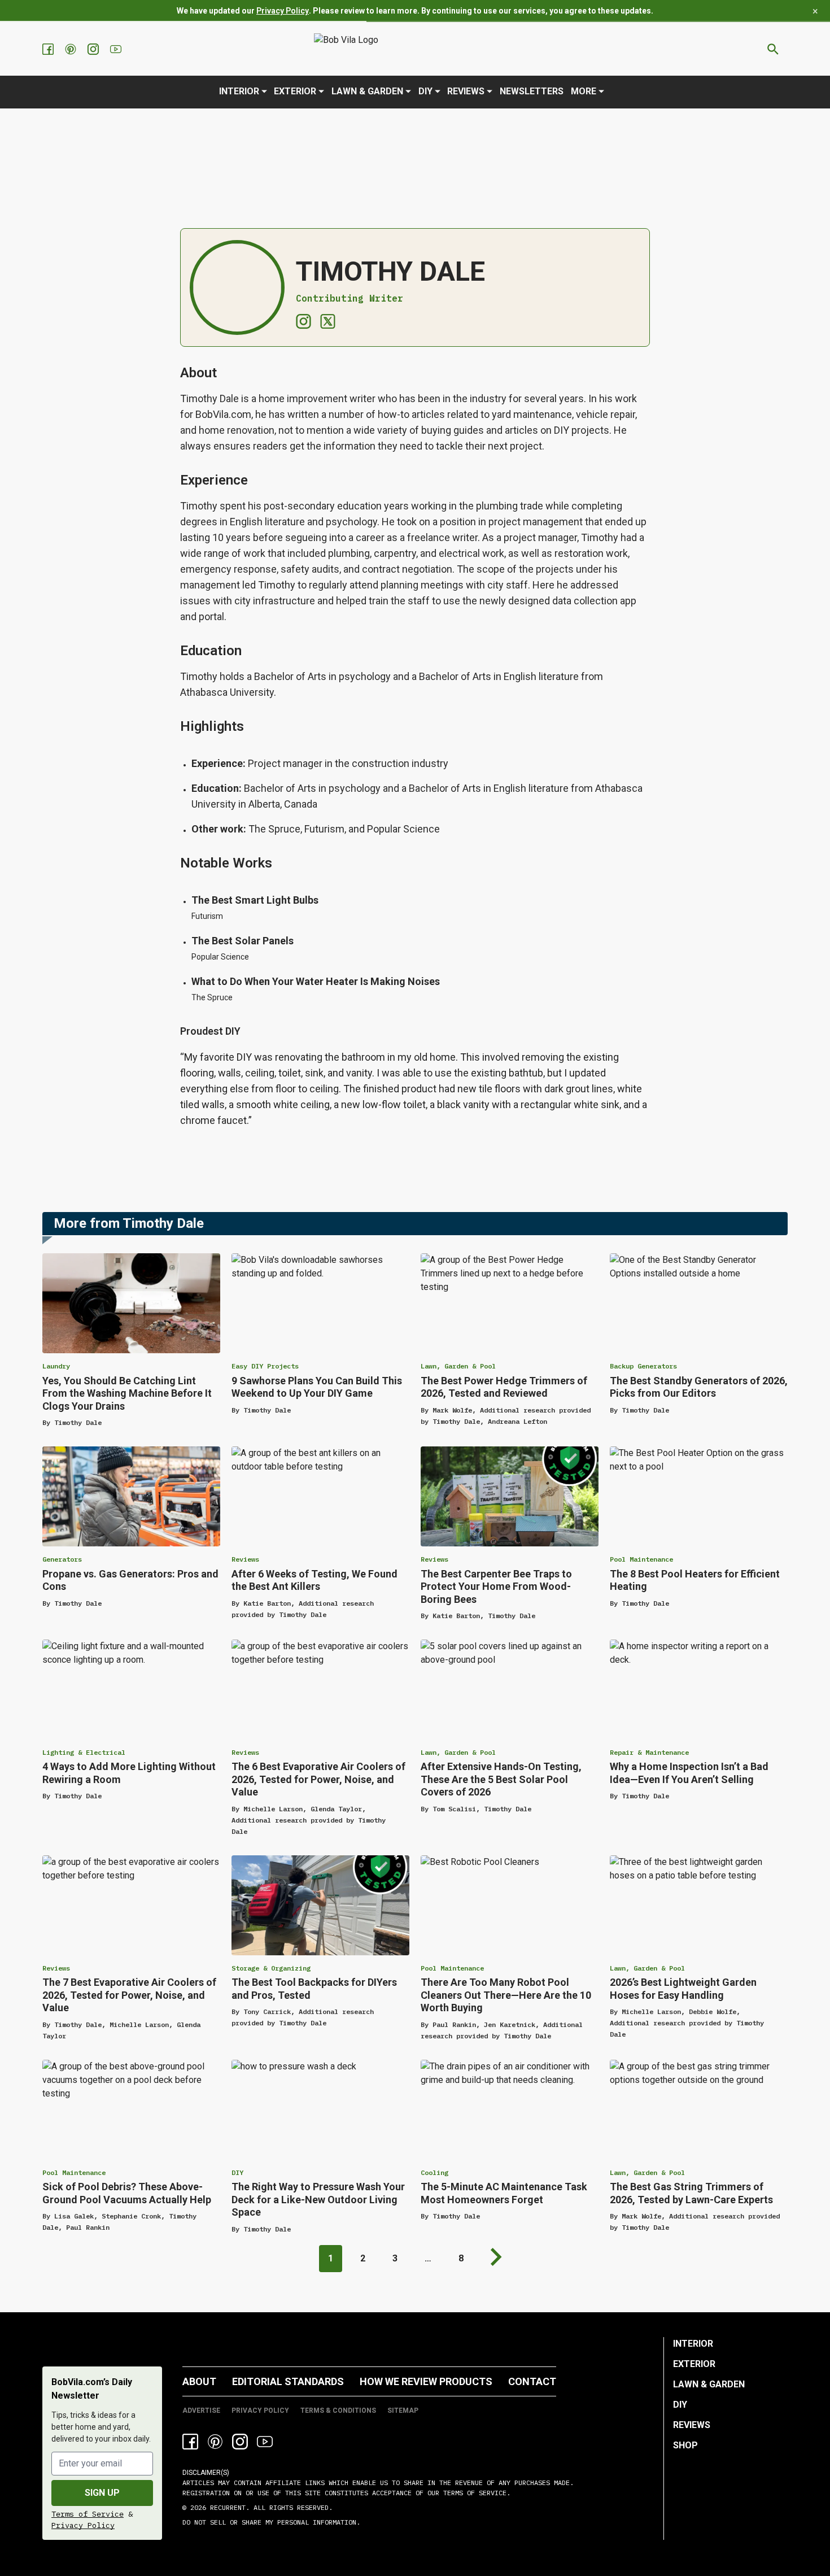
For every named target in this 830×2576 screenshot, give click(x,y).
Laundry (56, 1366)
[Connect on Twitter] (328, 321)
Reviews (466, 91)
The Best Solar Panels (243, 941)
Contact (532, 2381)
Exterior (295, 91)
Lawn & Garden (367, 91)
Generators (62, 1559)
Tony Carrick (267, 2011)
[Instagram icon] (240, 2442)
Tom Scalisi (454, 1809)
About (199, 2381)
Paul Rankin (454, 2024)
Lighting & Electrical (84, 1752)
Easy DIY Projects (265, 1366)
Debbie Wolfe (713, 2011)
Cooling (434, 2172)
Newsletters (532, 91)
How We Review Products (426, 2381)
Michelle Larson (273, 1809)
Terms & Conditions (338, 2411)
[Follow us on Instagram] (94, 49)
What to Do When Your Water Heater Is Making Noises (316, 981)
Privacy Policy (283, 11)
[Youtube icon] (265, 2442)
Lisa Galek (74, 2216)
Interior (239, 91)
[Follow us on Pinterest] (72, 49)
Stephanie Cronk (131, 2216)
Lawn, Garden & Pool (458, 1366)
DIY (425, 91)
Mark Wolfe (452, 1410)
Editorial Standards (288, 2381)
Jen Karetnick (510, 2024)
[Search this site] (773, 49)
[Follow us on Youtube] (117, 49)
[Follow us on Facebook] (49, 49)
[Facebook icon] (190, 2442)
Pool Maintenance (641, 1559)
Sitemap (403, 2411)
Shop (685, 2445)
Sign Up (102, 2493)
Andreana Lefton (517, 1421)
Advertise (201, 2411)
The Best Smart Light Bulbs (255, 900)
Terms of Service (88, 2514)
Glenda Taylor (336, 1809)
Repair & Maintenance (649, 1752)
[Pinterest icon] (215, 2442)
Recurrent (226, 2507)
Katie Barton (267, 1603)
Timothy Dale (78, 1422)
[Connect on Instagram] (303, 321)
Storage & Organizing (271, 1968)
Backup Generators (643, 1366)
